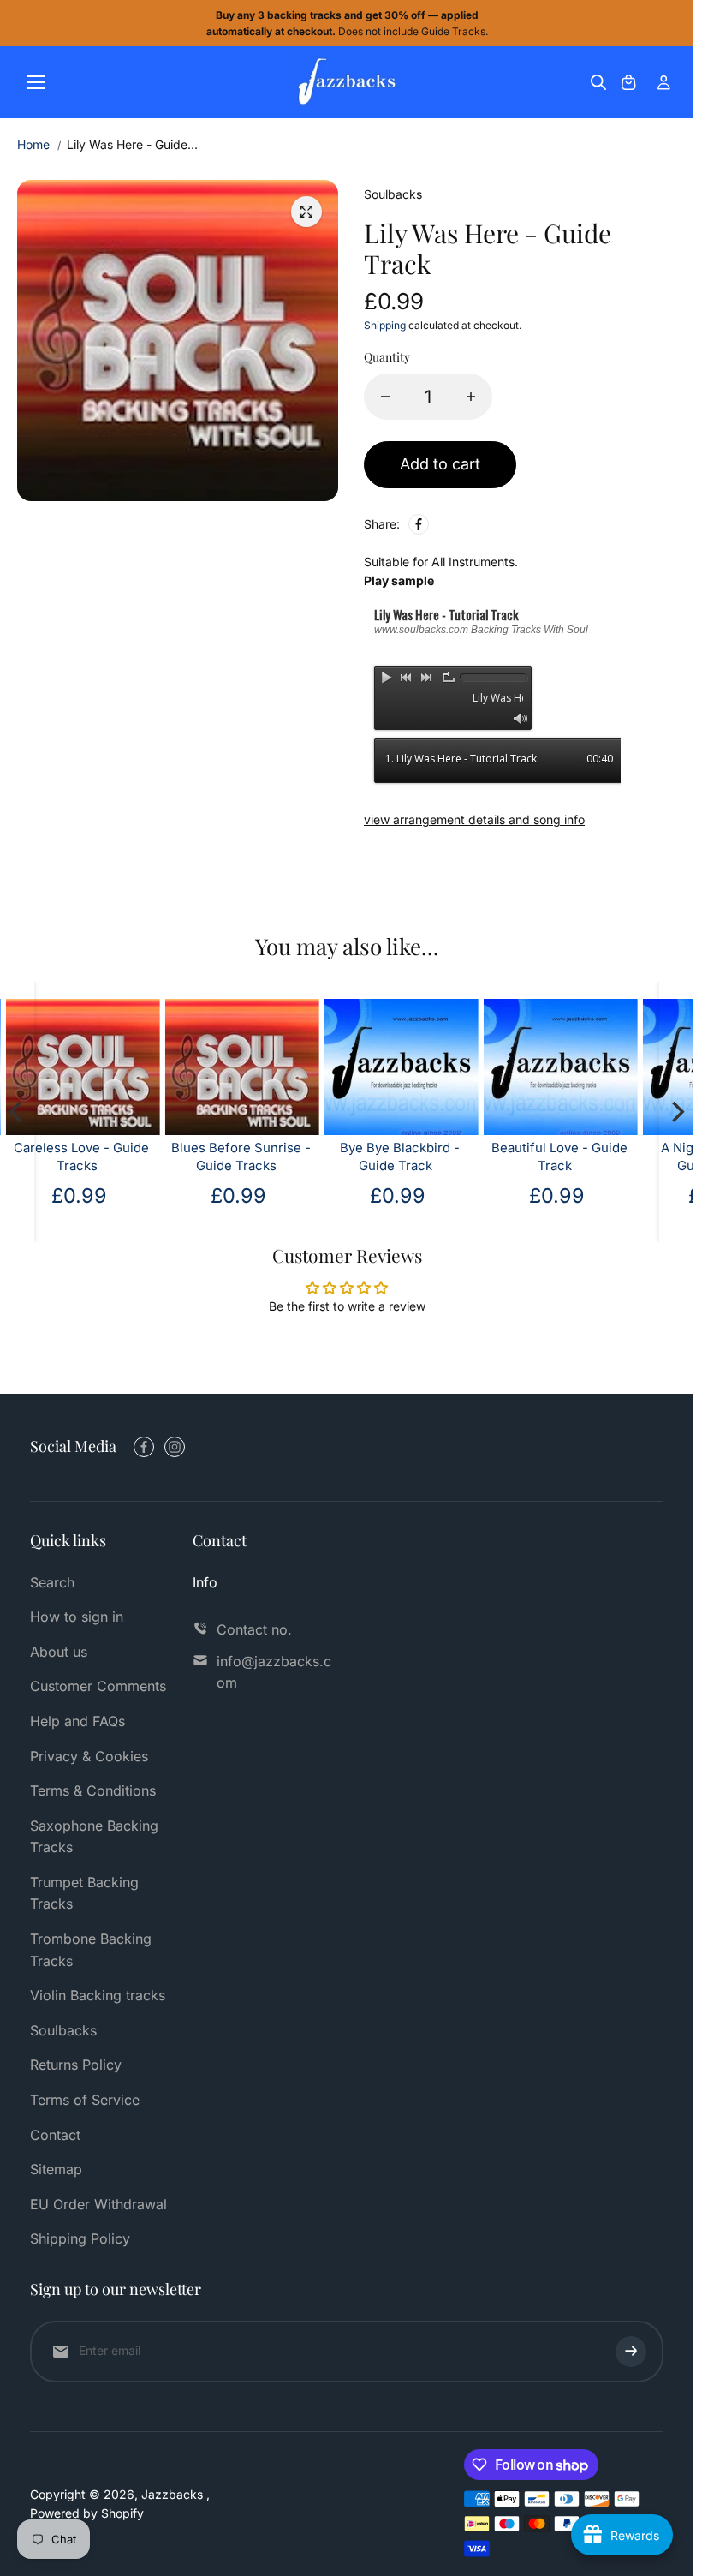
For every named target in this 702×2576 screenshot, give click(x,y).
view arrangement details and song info (474, 819)
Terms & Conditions (93, 1790)
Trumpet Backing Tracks (84, 1893)
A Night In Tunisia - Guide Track (561, 1157)
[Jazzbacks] (347, 82)
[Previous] (17, 1112)
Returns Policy (76, 2065)
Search (52, 1582)
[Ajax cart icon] (628, 82)
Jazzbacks (174, 2494)
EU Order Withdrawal (98, 2204)
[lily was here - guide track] (306, 212)
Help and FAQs (77, 1721)
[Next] (676, 1112)
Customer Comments (98, 1686)
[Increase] (471, 397)
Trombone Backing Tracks (91, 1950)
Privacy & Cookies (89, 1756)
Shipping (385, 325)
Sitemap (56, 2169)
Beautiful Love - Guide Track (402, 1157)
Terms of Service (85, 2100)
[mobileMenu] (36, 82)
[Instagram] (175, 1447)
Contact (55, 2135)
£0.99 (559, 1195)
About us (59, 1652)
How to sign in (77, 1617)
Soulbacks (63, 2030)
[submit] (631, 2352)
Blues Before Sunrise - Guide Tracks (83, 1157)
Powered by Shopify (87, 2513)
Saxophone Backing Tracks (94, 1837)
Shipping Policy (80, 2238)
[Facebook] (419, 524)
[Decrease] (385, 397)
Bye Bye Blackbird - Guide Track (243, 1157)
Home (33, 144)
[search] (598, 82)
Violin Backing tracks (98, 1995)
